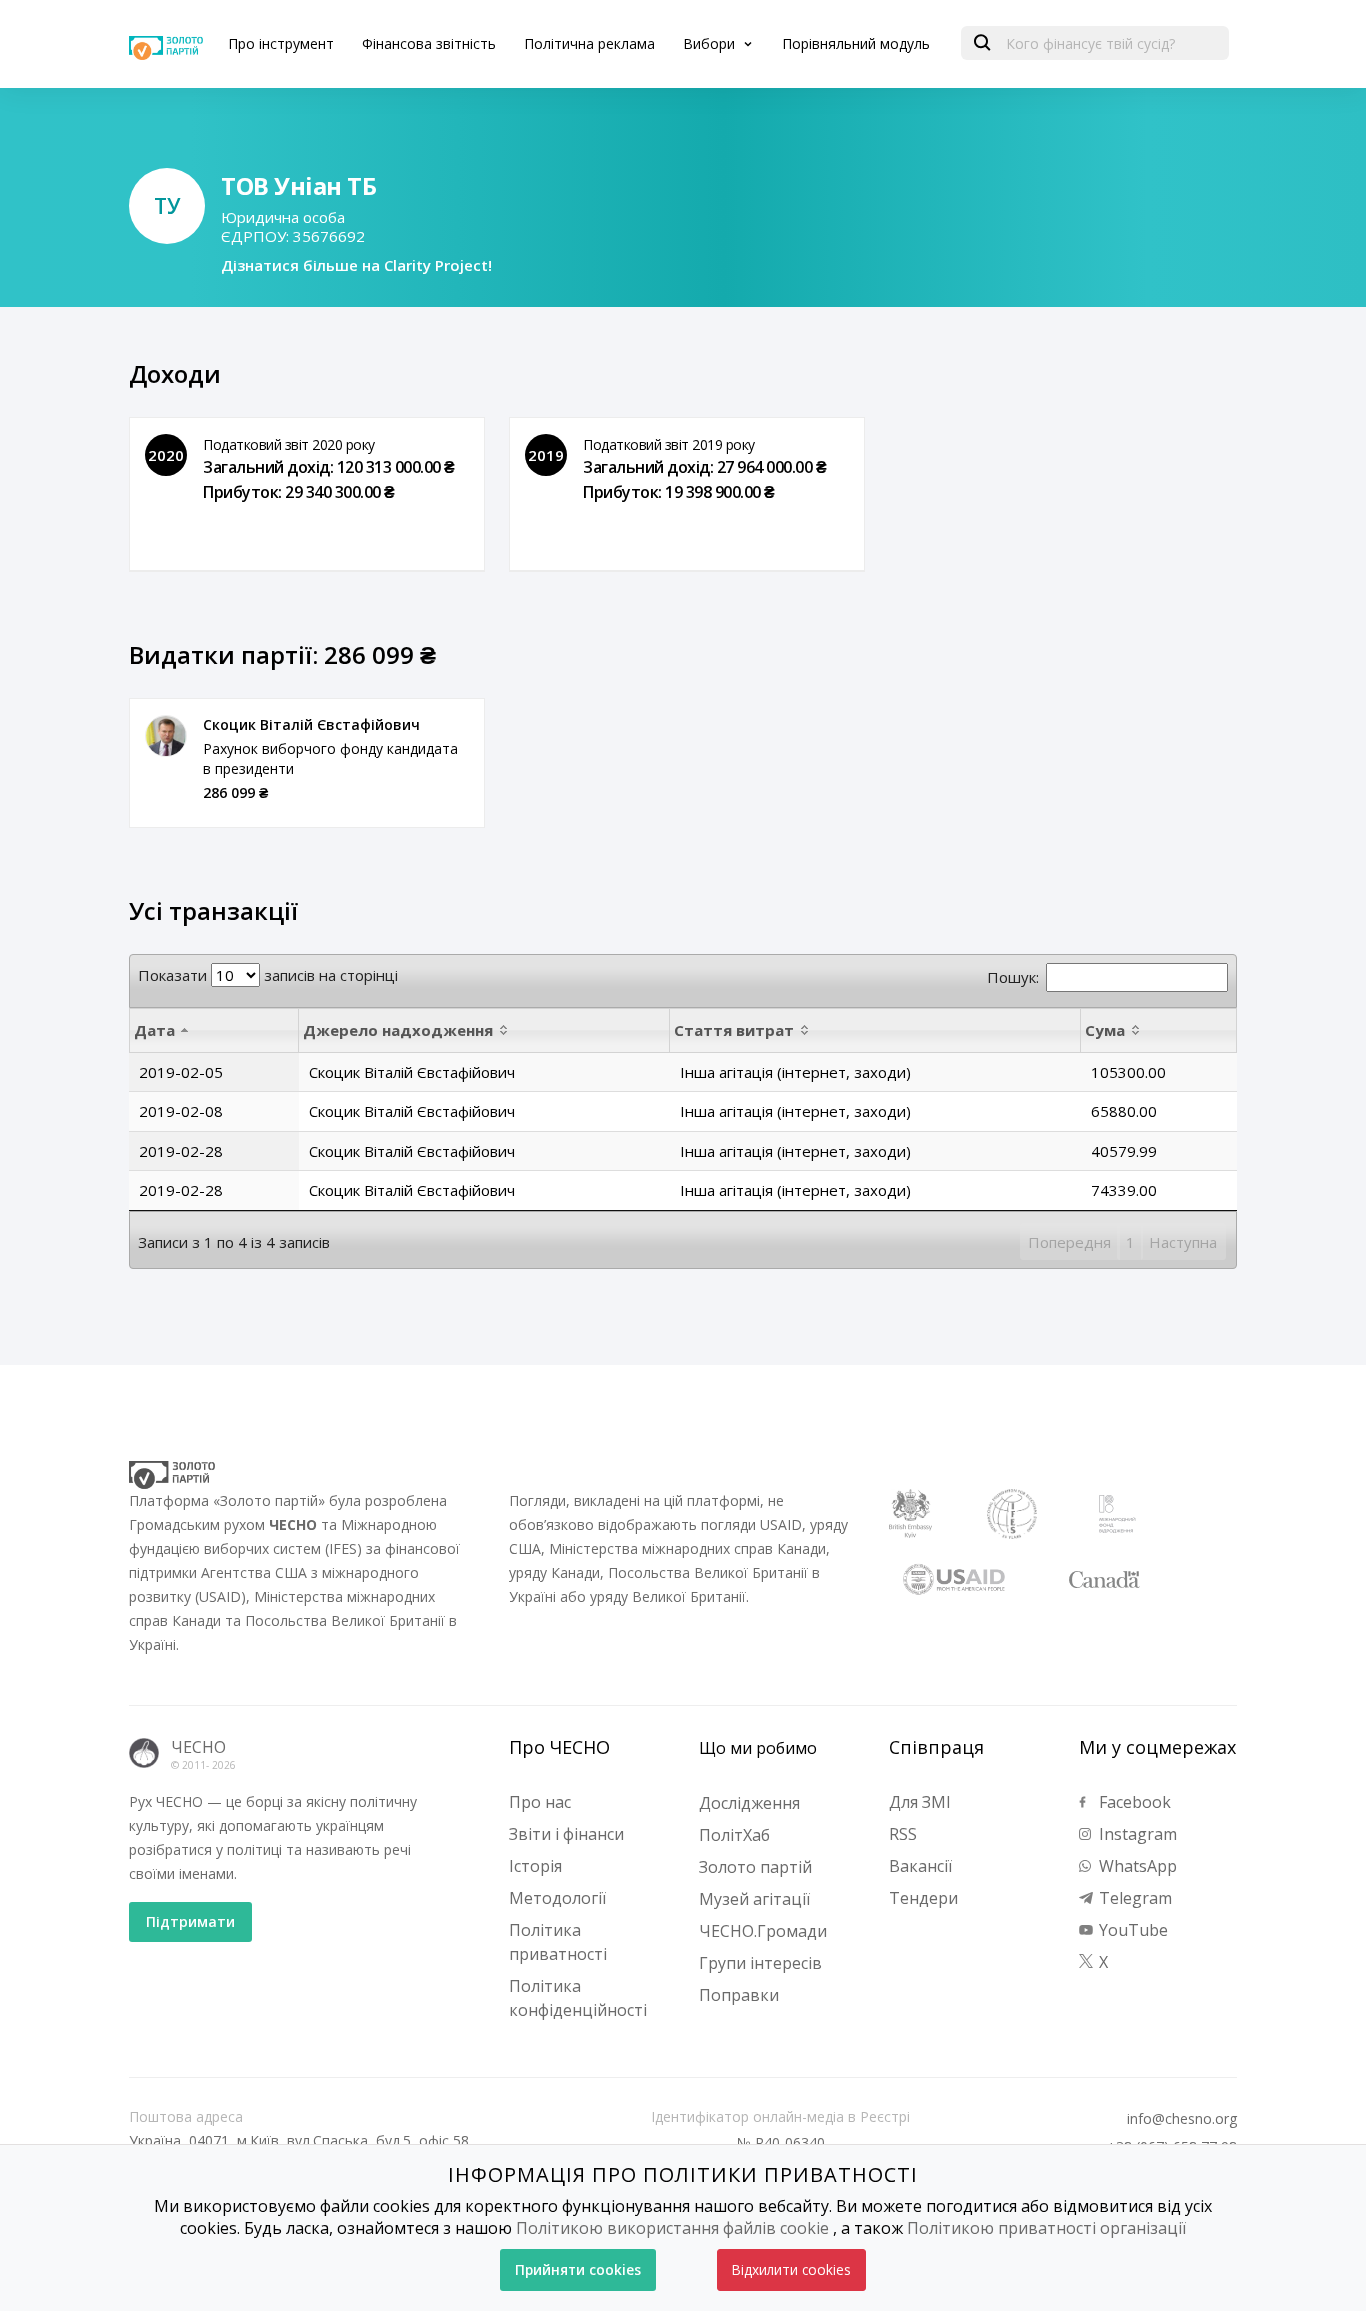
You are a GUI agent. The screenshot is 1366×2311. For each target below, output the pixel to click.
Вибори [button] (711, 43)
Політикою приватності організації (1046, 2228)
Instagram (1136, 1834)
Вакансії (920, 1866)
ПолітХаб (734, 1835)
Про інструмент (281, 43)
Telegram (1133, 1898)
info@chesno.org (1182, 2119)
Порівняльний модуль (856, 43)
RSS (903, 1834)
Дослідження (749, 1803)
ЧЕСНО (198, 1747)
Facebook (1133, 1802)
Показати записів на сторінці (268, 975)
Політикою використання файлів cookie (672, 2228)
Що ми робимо (758, 1748)
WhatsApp (1136, 1866)
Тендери (923, 1898)
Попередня (1069, 1242)
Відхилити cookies (791, 2269)
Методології (557, 1898)
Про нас (540, 1802)
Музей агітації (754, 1899)
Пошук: (1013, 977)
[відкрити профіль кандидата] (166, 736)
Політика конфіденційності (578, 1998)
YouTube (1131, 1930)
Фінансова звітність (429, 43)
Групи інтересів (760, 1963)
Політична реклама (589, 43)
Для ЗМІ (920, 1802)
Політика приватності (558, 1942)
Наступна (1183, 1242)
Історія (535, 1866)
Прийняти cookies (578, 2269)
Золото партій (755, 1867)
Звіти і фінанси (566, 1834)
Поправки (739, 1995)
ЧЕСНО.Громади (763, 1931)
